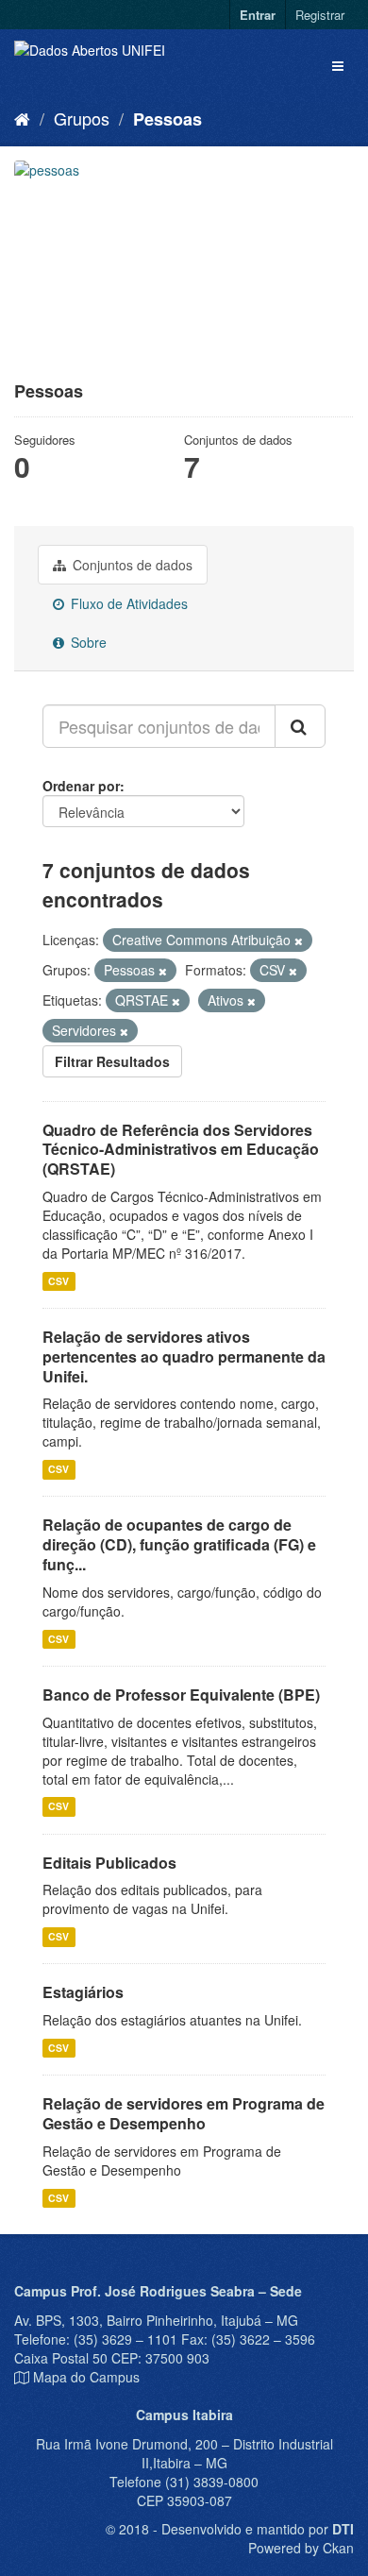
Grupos (82, 118)
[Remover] (299, 941)
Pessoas (167, 119)
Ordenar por (81, 786)
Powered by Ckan (301, 2548)
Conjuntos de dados (131, 565)
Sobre (87, 642)
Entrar (258, 15)
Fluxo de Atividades (127, 603)
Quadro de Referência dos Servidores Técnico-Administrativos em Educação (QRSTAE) (181, 1150)
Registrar (320, 15)
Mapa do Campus (86, 2377)
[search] (300, 726)
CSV (59, 1281)
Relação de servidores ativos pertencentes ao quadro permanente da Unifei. (184, 1356)
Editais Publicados (109, 1863)
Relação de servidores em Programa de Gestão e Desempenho (184, 2113)
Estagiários (83, 1992)
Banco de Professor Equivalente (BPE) (181, 1695)
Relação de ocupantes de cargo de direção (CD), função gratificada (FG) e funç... (179, 1544)
